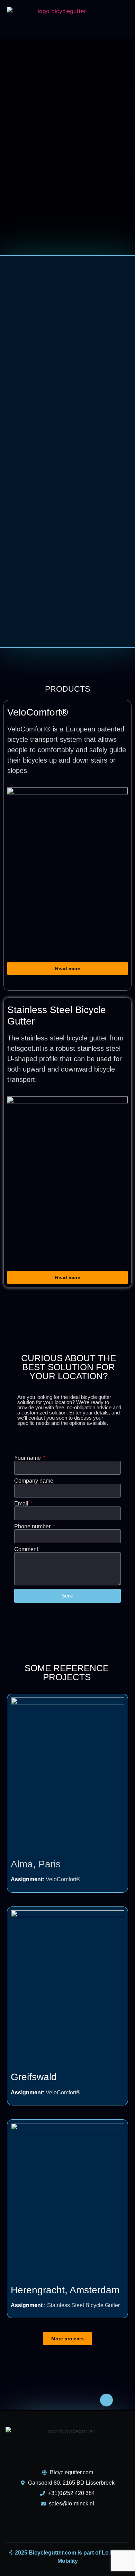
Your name (28, 1458)
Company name (34, 1481)
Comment (26, 1549)
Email (22, 1504)
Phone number (33, 1527)
